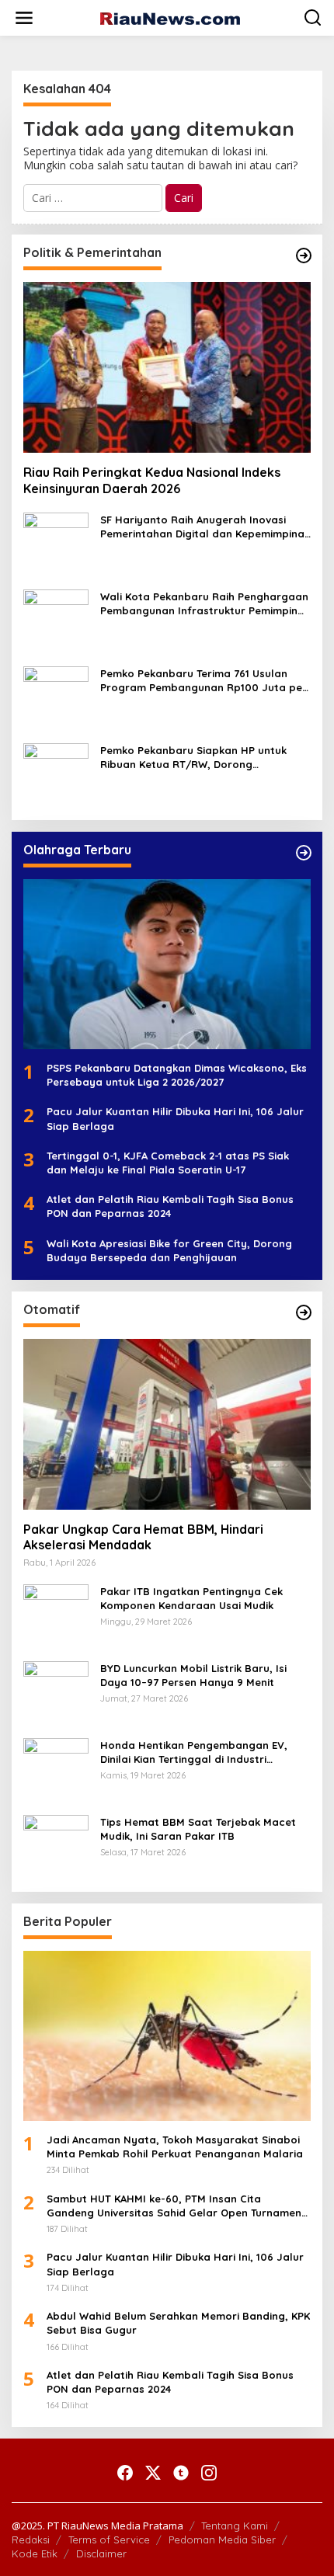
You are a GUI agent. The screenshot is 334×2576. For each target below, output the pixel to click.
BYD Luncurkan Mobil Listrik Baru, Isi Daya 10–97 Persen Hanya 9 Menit (193, 1675)
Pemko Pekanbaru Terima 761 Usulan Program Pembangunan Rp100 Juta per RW (204, 681)
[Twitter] (153, 2473)
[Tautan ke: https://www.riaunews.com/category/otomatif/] (304, 1312)
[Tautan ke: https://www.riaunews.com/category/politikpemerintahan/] (304, 256)
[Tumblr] (181, 2473)
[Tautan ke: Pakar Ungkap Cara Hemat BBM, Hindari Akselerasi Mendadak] (167, 1424)
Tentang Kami (235, 2526)
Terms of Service (109, 2539)
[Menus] (24, 18)
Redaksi (31, 2539)
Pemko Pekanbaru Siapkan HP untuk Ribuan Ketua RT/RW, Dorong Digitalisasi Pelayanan (193, 758)
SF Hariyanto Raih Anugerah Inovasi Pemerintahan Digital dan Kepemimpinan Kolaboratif (205, 527)
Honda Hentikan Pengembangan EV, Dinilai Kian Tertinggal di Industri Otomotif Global (194, 1752)
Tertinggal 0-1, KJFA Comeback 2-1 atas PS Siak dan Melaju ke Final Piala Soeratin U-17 (168, 1163)
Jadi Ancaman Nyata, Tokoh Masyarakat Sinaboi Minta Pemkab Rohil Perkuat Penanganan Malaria (175, 2147)
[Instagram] (209, 2473)
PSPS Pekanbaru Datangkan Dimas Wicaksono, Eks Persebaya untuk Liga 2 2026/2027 (177, 1075)
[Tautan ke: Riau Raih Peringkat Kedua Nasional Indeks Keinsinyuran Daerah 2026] (167, 367)
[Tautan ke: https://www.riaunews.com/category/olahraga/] (304, 853)
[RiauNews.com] (170, 17)
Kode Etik (35, 2553)
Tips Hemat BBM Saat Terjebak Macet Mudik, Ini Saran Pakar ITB (198, 1829)
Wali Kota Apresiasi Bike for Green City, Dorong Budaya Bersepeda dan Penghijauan (169, 1250)
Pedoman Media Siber (222, 2539)
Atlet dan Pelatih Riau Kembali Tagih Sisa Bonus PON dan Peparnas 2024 (170, 1206)
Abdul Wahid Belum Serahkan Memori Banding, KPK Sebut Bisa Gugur (178, 2323)
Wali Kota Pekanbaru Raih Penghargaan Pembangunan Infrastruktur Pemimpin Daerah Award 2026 (204, 604)
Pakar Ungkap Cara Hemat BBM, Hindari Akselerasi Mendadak (143, 1537)
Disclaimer (101, 2553)
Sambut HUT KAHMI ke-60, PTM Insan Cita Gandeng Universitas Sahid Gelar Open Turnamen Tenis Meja (174, 2206)
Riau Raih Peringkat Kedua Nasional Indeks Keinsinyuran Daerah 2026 (152, 480)
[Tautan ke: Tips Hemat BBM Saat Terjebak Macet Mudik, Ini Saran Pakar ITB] (56, 1846)
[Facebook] (125, 2473)
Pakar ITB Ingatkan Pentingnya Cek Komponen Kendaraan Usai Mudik (191, 1598)
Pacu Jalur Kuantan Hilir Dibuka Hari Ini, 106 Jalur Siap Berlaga (175, 1118)
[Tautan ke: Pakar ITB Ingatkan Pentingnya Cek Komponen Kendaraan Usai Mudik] (56, 1615)
